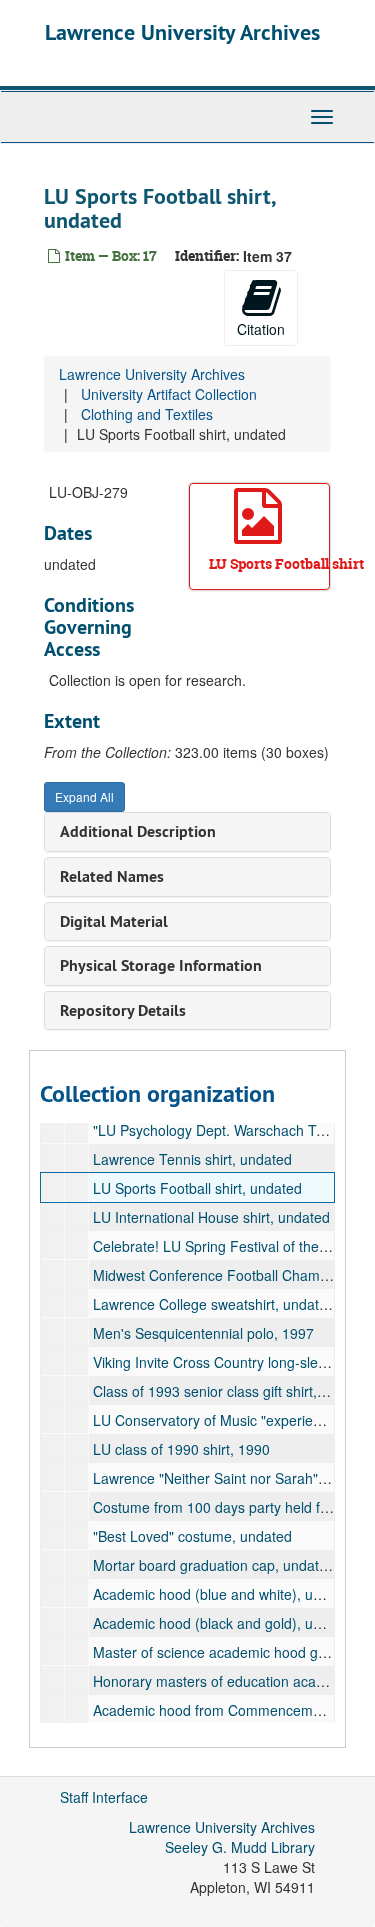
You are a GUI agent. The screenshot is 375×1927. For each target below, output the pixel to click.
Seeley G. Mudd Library (240, 1847)
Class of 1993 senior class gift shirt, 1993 (223, 1391)
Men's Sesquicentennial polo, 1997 (203, 1333)
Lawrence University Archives (182, 32)
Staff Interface (104, 1797)
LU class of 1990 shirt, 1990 (181, 1449)
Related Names (112, 876)
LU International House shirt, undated (211, 1217)
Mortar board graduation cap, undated (214, 1565)
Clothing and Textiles (147, 414)
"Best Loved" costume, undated (192, 1536)
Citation (261, 329)
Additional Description (138, 831)
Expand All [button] (84, 796)
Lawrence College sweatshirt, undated (214, 1304)
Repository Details (123, 1010)
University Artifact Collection (169, 394)
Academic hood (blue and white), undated (225, 1594)
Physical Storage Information (161, 965)
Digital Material (114, 921)
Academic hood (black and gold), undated (225, 1623)
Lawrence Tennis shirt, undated (192, 1159)
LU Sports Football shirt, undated (197, 1188)
